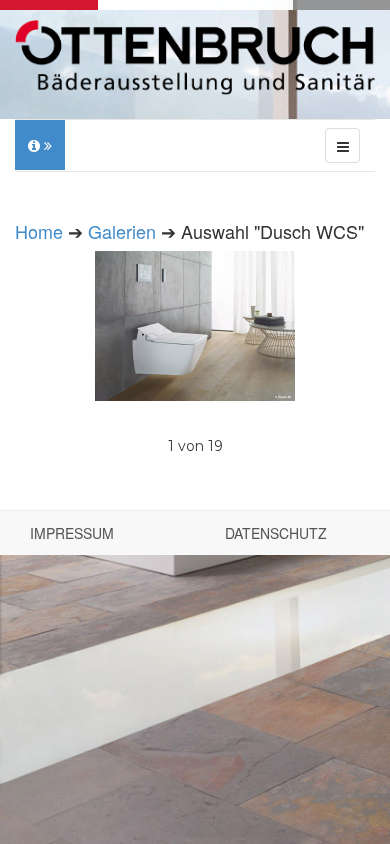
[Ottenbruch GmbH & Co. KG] (195, 57)
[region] (195, 355)
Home (39, 231)
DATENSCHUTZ (276, 533)
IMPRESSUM (72, 533)
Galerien (122, 231)
